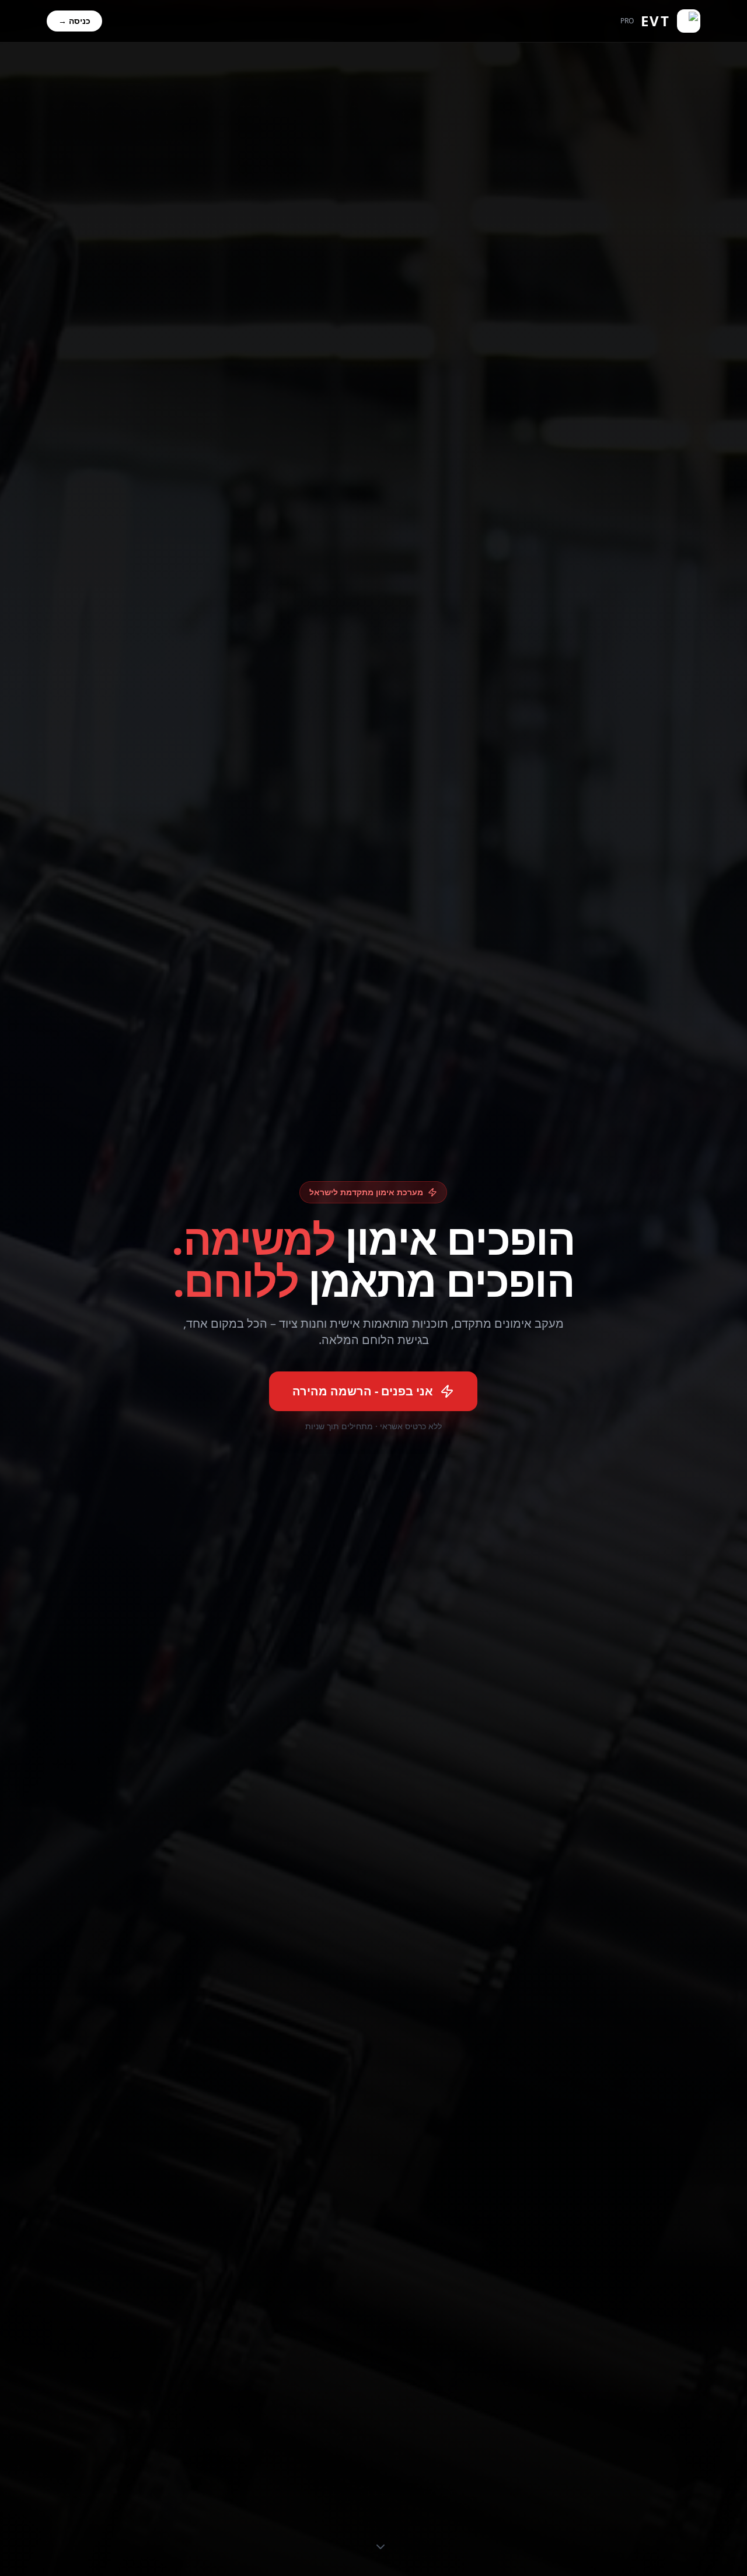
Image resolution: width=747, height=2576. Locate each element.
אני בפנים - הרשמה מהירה (363, 1391)
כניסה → (74, 21)
